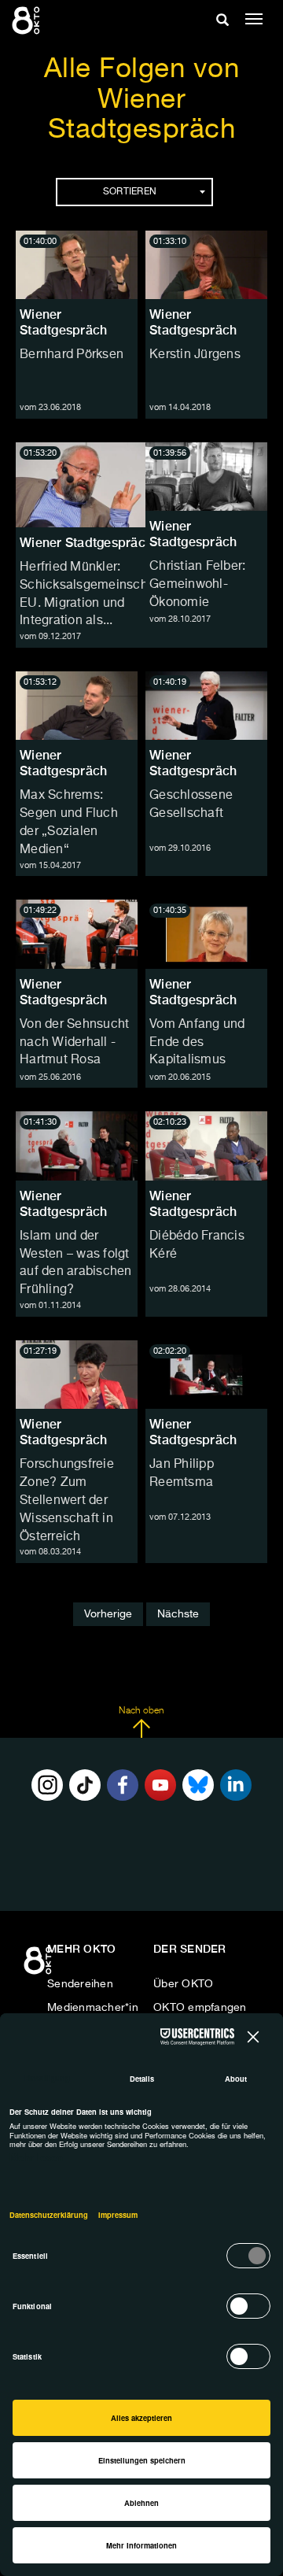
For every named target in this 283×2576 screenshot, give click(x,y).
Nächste (178, 1614)
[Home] (39, 1966)
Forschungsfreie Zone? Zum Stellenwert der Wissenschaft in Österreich (67, 1501)
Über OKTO (183, 1984)
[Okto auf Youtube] (160, 1785)
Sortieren (130, 192)
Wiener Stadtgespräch (63, 322)
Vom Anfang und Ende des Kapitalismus (197, 1043)
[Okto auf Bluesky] (198, 1785)
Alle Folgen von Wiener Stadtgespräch (142, 100)
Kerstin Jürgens (195, 355)
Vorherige (108, 1614)
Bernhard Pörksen (72, 355)
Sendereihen (80, 1984)
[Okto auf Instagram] (47, 1785)
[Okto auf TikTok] (85, 1785)
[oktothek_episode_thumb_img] (77, 265)
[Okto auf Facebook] (123, 1785)
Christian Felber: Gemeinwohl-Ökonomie (197, 585)
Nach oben (141, 1711)
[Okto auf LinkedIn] (236, 1785)
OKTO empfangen (200, 2008)
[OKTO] (28, 20)
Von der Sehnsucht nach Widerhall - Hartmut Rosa (74, 1043)
